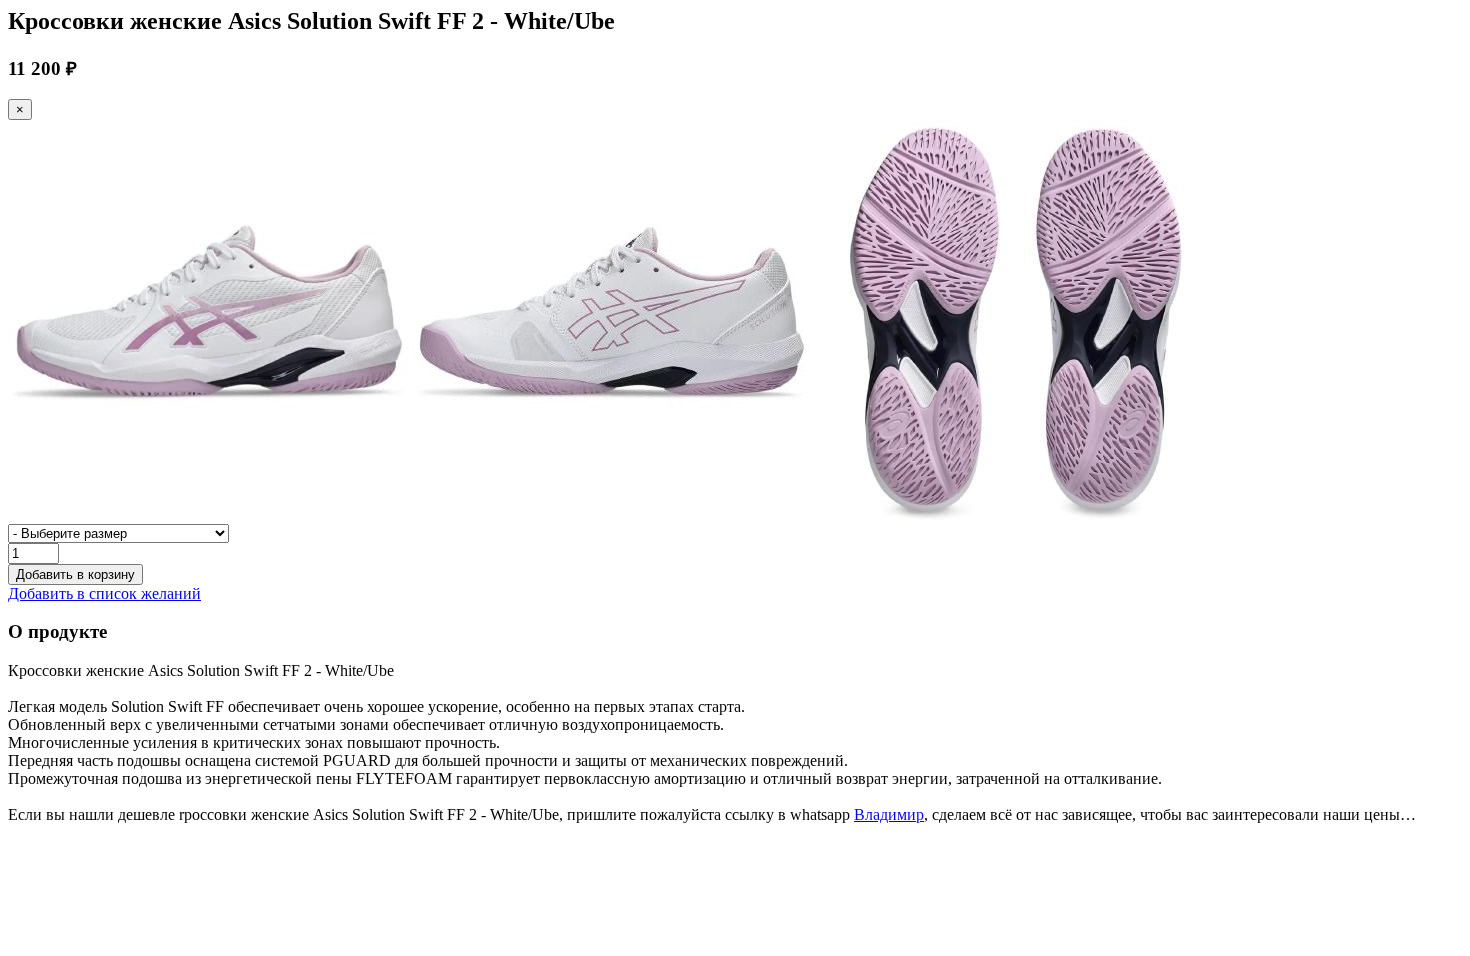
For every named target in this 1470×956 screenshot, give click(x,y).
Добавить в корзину (75, 574)
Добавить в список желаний (104, 593)
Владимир (889, 814)
